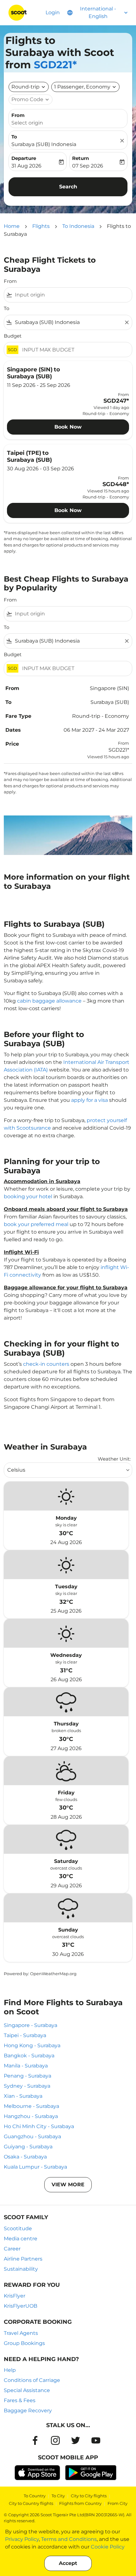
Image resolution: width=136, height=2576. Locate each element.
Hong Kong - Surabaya (32, 2045)
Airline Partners (23, 2259)
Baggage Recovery (28, 2411)
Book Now (68, 427)
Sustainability (21, 2269)
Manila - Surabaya (26, 2066)
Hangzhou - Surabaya (31, 2116)
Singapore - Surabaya (31, 2025)
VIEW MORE (68, 2185)
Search (68, 187)
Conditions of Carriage (32, 2380)
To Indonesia (78, 226)
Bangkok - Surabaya (29, 2056)
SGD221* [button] (55, 65)
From (18, 115)
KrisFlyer (15, 2296)
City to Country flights (31, 2503)
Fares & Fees (20, 2400)
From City (117, 2503)
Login (53, 12)
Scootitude (18, 2228)
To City (58, 2496)
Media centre (21, 2239)
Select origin (27, 123)
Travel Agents (21, 2333)
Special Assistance (27, 2390)
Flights (41, 226)
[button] (85, 87)
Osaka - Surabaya (25, 2157)
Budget (13, 336)
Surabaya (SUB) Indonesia (44, 144)
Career (12, 2249)
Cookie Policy (108, 2547)
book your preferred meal (36, 1224)
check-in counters (46, 1364)
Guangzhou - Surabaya (32, 2136)
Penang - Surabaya (28, 2076)
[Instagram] (55, 2440)
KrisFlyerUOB (21, 2306)
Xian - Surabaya (23, 2096)
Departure (24, 158)
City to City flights (89, 2496)
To (14, 137)
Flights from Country (80, 2503)
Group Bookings (24, 2343)
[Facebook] (35, 2440)
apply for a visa (90, 1100)
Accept (68, 2563)
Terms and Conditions (69, 2539)
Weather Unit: (114, 1459)
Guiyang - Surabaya (28, 2147)
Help (10, 2370)
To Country (35, 2496)
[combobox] (72, 295)
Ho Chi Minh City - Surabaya (39, 2126)
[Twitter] (76, 2440)
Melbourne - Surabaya (31, 2106)
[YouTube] (96, 2440)
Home (12, 226)
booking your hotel (28, 1196)
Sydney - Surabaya (27, 2086)
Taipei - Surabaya (25, 2035)
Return (80, 158)
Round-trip (25, 87)
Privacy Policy (22, 2539)
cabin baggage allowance (49, 1001)
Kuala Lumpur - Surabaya (35, 2167)
